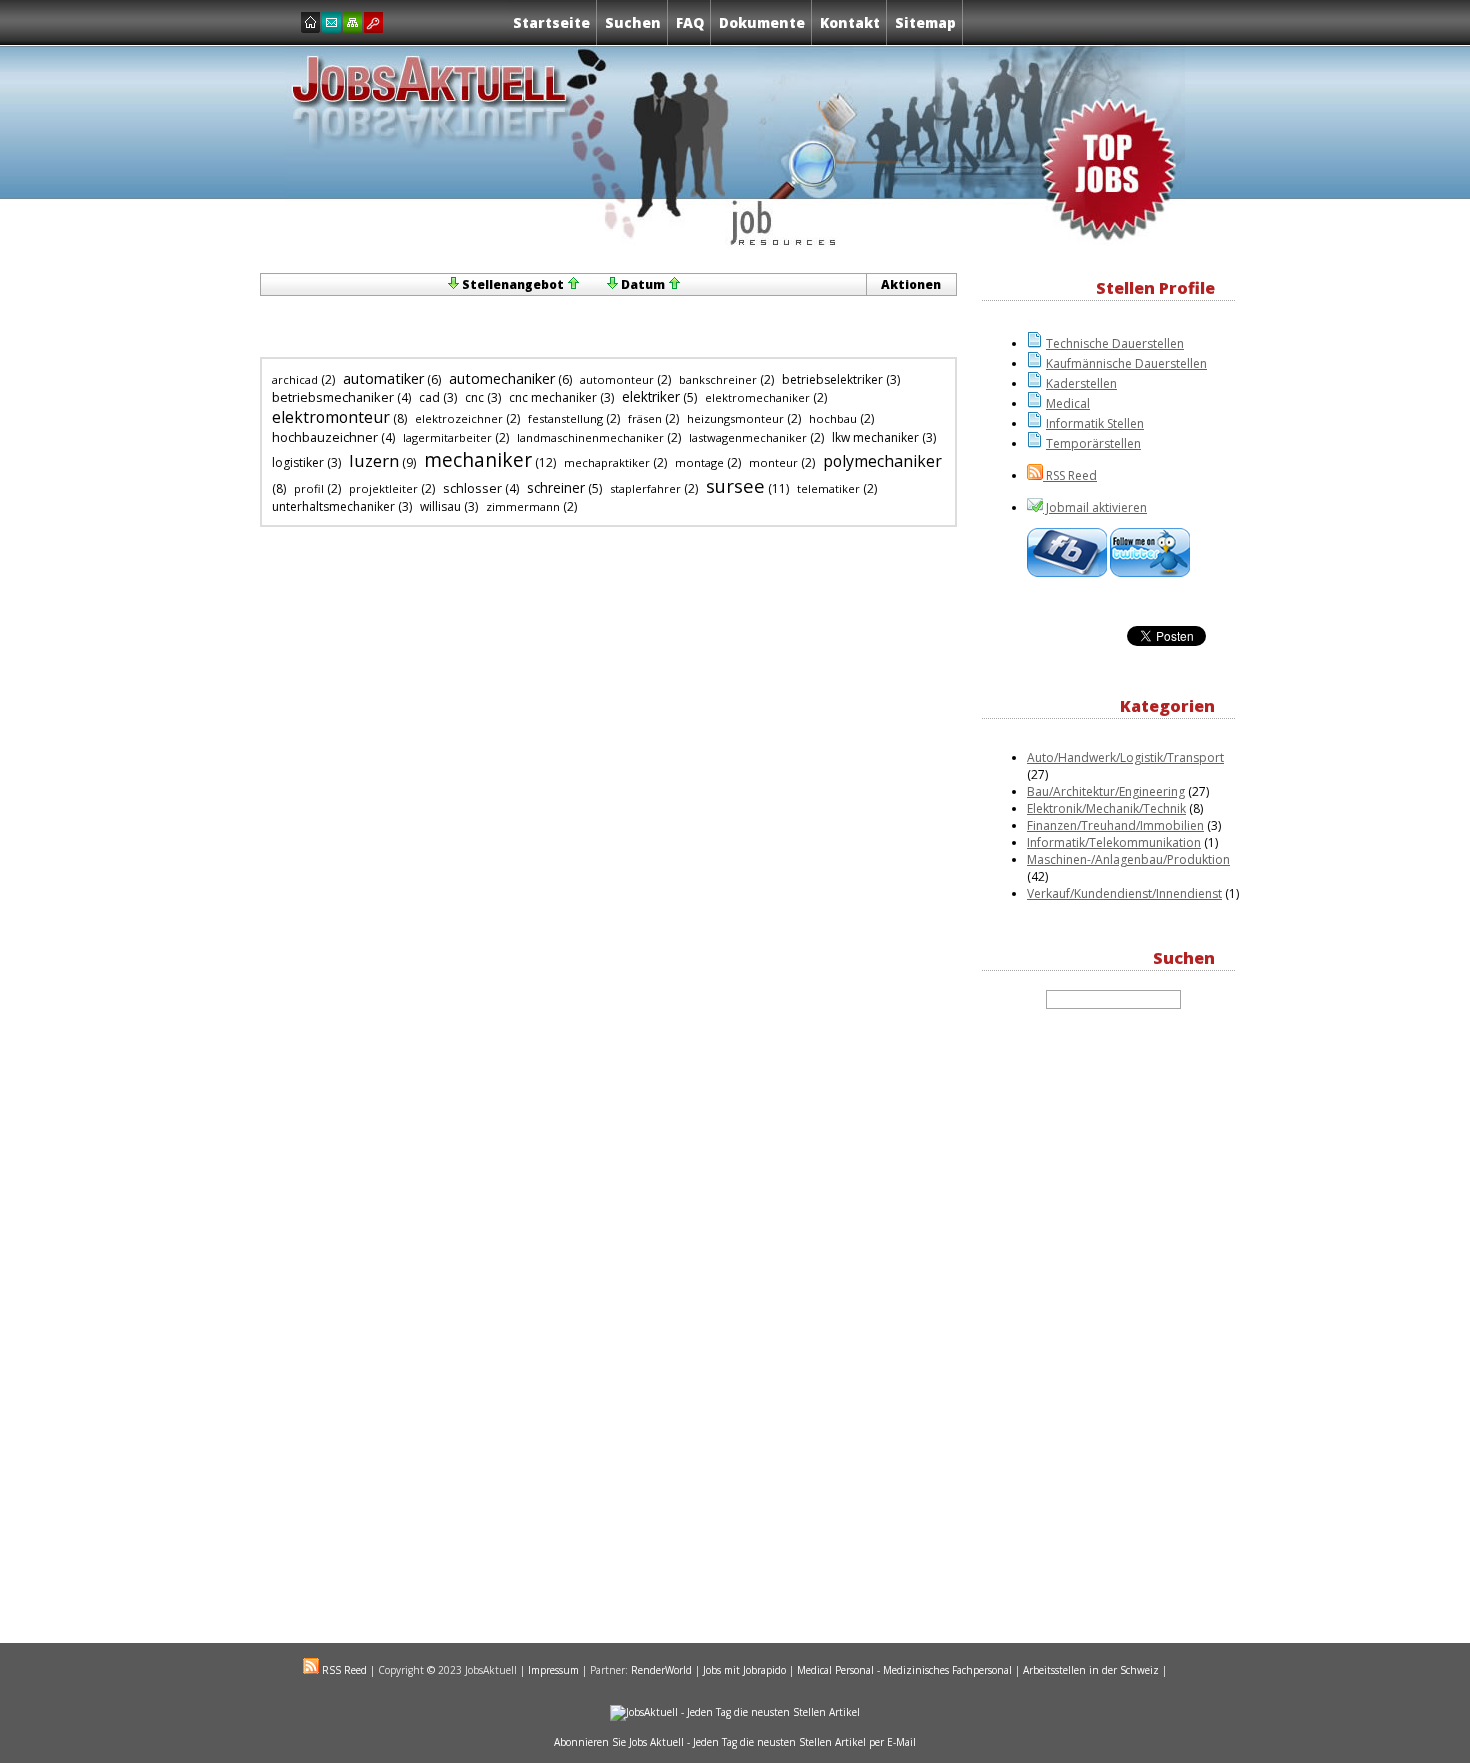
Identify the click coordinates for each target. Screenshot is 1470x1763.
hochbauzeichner (325, 437)
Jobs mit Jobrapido (744, 1670)
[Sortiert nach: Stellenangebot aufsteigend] (573, 284)
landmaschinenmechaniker (590, 437)
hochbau (833, 418)
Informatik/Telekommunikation (1114, 842)
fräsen (645, 418)
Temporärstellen (1093, 443)
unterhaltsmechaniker (333, 506)
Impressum (553, 1670)
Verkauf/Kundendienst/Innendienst (1124, 893)
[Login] (373, 22)
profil (309, 488)
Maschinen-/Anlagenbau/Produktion (1128, 859)
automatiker (383, 378)
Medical (1068, 403)
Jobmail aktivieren (1095, 507)
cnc (474, 397)
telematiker (828, 488)
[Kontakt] (331, 22)
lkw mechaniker (875, 437)
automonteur (617, 379)
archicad (295, 379)
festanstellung (565, 418)
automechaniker (502, 378)
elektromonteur (331, 417)
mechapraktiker (607, 462)
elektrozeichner (459, 418)
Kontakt (850, 22)
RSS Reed (1070, 475)
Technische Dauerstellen (1115, 343)
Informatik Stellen (1095, 423)
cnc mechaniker (553, 397)
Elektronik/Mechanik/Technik (1106, 808)
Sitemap (925, 22)
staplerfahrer (645, 488)
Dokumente (762, 22)
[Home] (310, 22)
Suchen (633, 22)
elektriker (651, 397)
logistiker (298, 462)
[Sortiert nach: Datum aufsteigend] (674, 284)
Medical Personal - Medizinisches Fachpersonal (904, 1670)
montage (699, 462)
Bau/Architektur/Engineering (1106, 791)
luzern (374, 460)
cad (429, 397)
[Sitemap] (352, 22)
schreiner (556, 488)
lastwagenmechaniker (748, 437)
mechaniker (478, 459)
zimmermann (523, 506)
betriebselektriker (832, 379)
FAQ (690, 22)
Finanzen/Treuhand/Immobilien (1115, 825)
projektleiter (383, 488)
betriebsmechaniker (333, 397)
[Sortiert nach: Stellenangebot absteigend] (453, 284)
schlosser (472, 488)
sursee (735, 485)
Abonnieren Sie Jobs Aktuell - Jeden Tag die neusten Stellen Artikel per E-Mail (735, 1742)
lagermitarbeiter (447, 437)
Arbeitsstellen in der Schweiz (1091, 1670)
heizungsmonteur (735, 418)
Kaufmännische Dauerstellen (1126, 363)
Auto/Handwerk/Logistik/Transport (1125, 757)
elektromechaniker (757, 397)
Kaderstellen (1081, 383)
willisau (440, 506)
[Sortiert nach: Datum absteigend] (612, 284)
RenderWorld (661, 1670)
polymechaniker (882, 461)
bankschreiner (718, 379)
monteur (773, 462)
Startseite (551, 22)
